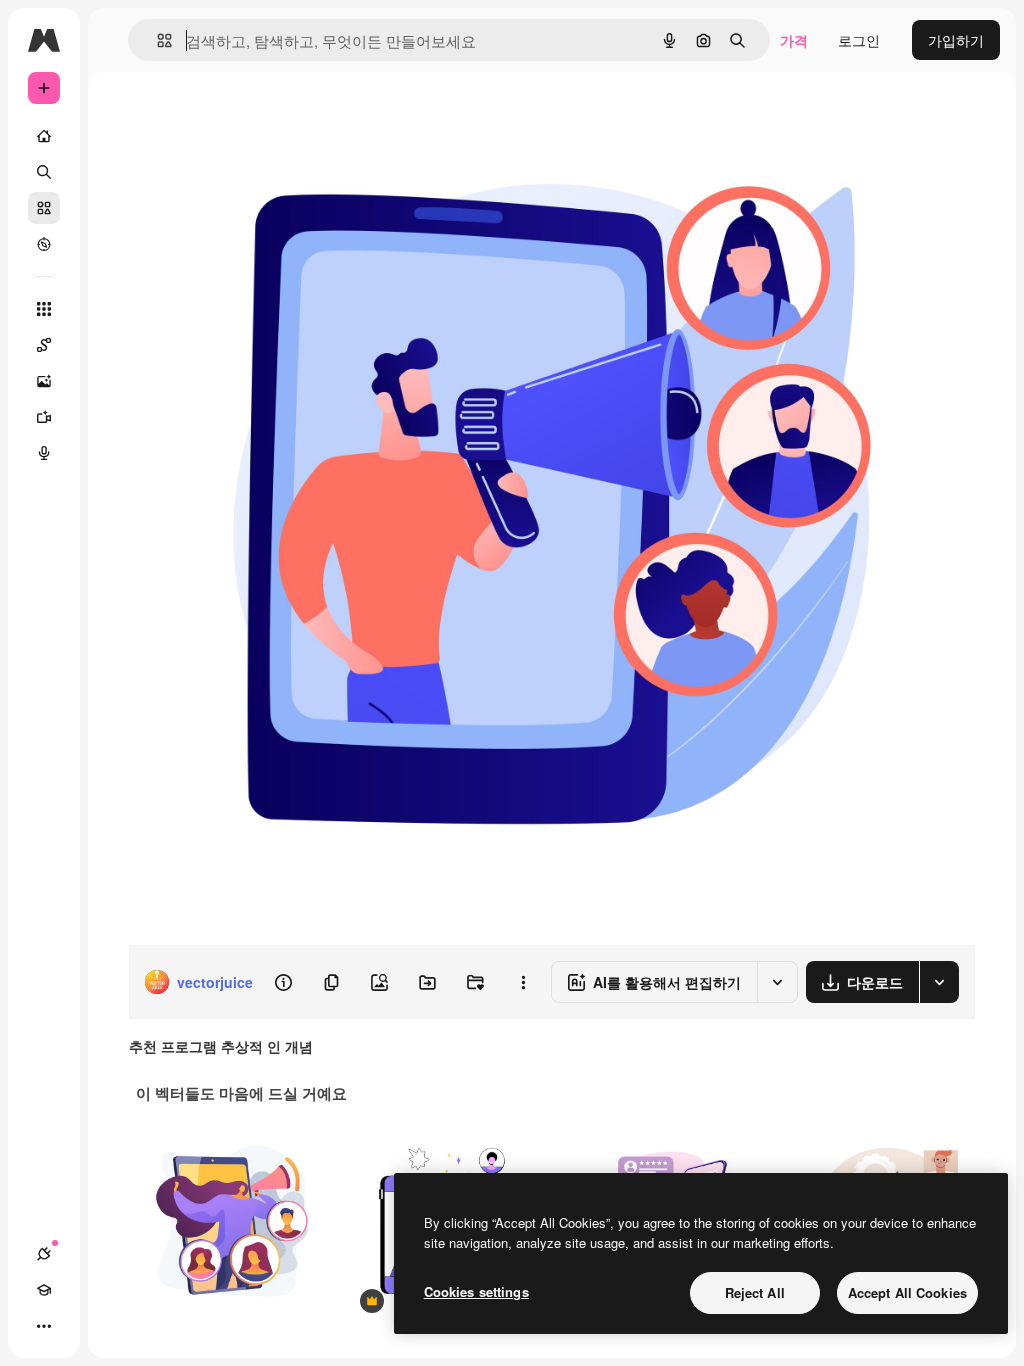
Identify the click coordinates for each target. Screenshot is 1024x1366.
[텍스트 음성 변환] (44, 453)
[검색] (44, 172)
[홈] (44, 136)
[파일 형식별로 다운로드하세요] (939, 982)
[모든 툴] (44, 309)
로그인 (859, 40)
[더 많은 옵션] (523, 982)
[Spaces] (44, 345)
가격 (794, 40)
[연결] (44, 1254)
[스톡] (44, 208)
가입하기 (956, 40)
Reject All (755, 1292)
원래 (243, 117)
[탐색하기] (44, 244)
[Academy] (44, 1290)
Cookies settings (476, 1291)
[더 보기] (44, 1326)
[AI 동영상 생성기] (44, 417)
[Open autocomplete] (156, 40)
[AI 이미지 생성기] (44, 381)
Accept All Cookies (907, 1292)
